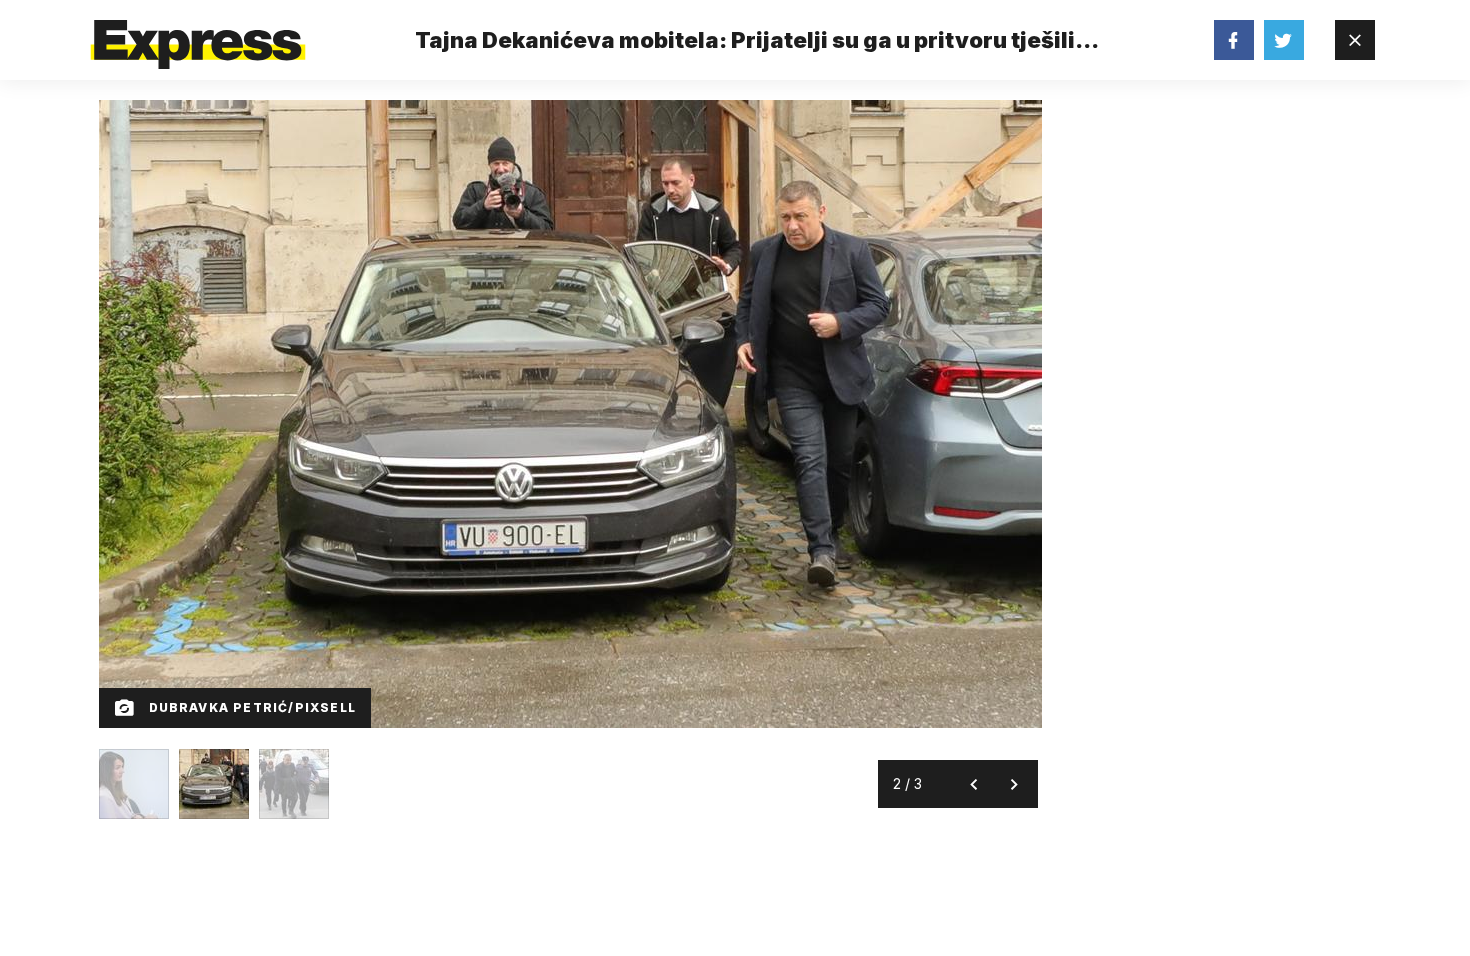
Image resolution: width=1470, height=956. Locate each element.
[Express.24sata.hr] (198, 34)
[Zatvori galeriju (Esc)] (1355, 40)
